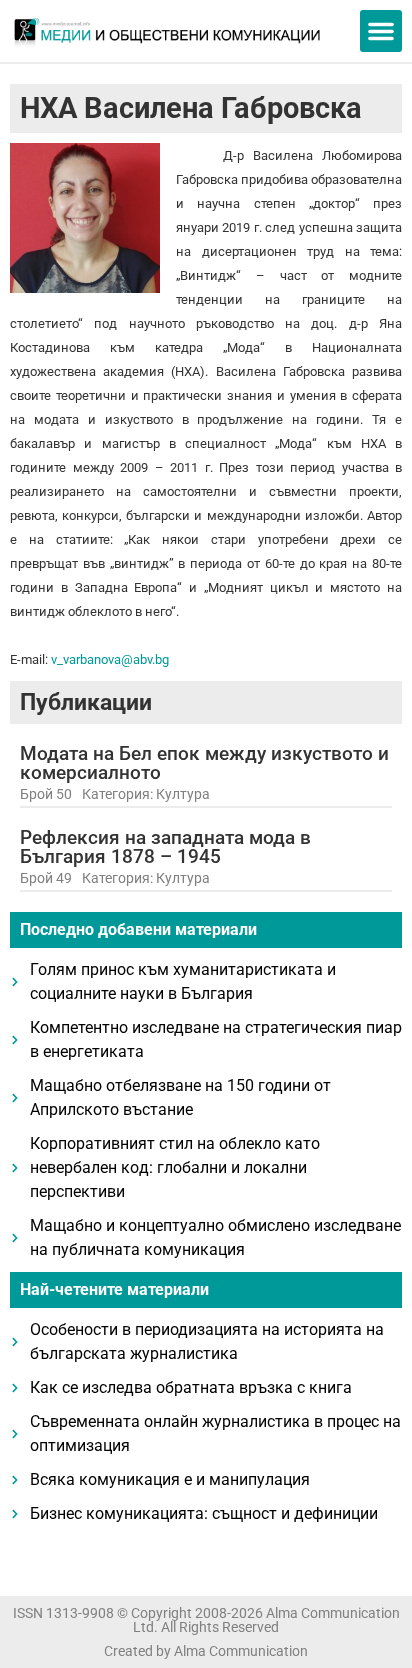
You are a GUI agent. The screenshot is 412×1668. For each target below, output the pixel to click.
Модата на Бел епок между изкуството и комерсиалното (204, 763)
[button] (381, 31)
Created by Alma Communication (206, 1651)
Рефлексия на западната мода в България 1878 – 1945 (165, 847)
